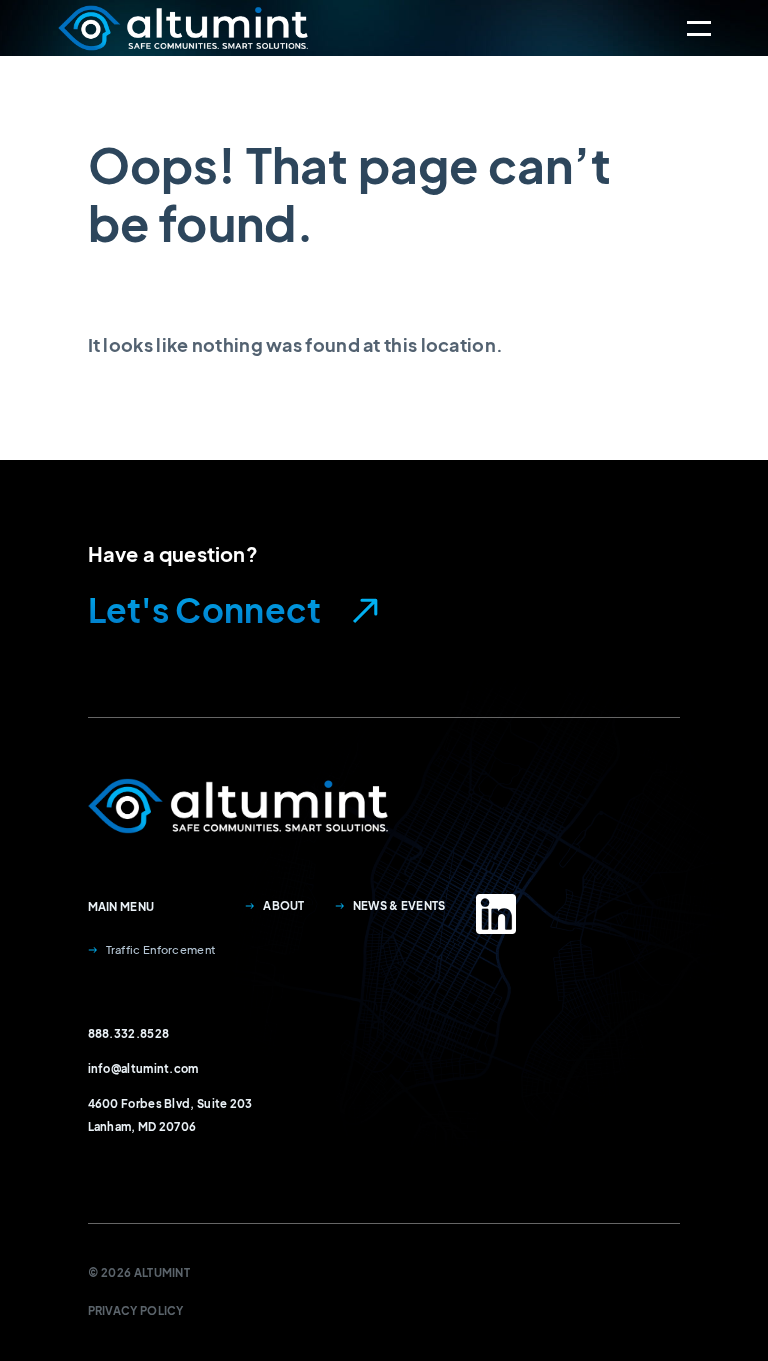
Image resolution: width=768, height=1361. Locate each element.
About (284, 905)
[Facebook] (496, 914)
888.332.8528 (129, 1033)
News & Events (399, 905)
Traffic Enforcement (161, 949)
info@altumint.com (143, 1068)
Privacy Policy (136, 1310)
